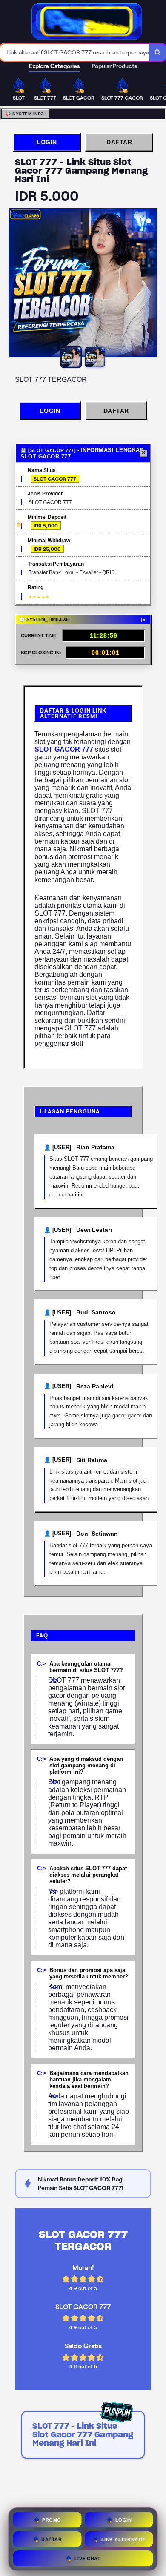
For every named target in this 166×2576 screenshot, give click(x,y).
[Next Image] (151, 284)
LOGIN (47, 142)
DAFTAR (119, 142)
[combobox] (75, 52)
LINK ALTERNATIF (124, 2537)
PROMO (52, 2518)
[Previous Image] (15, 284)
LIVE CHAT (88, 2556)
